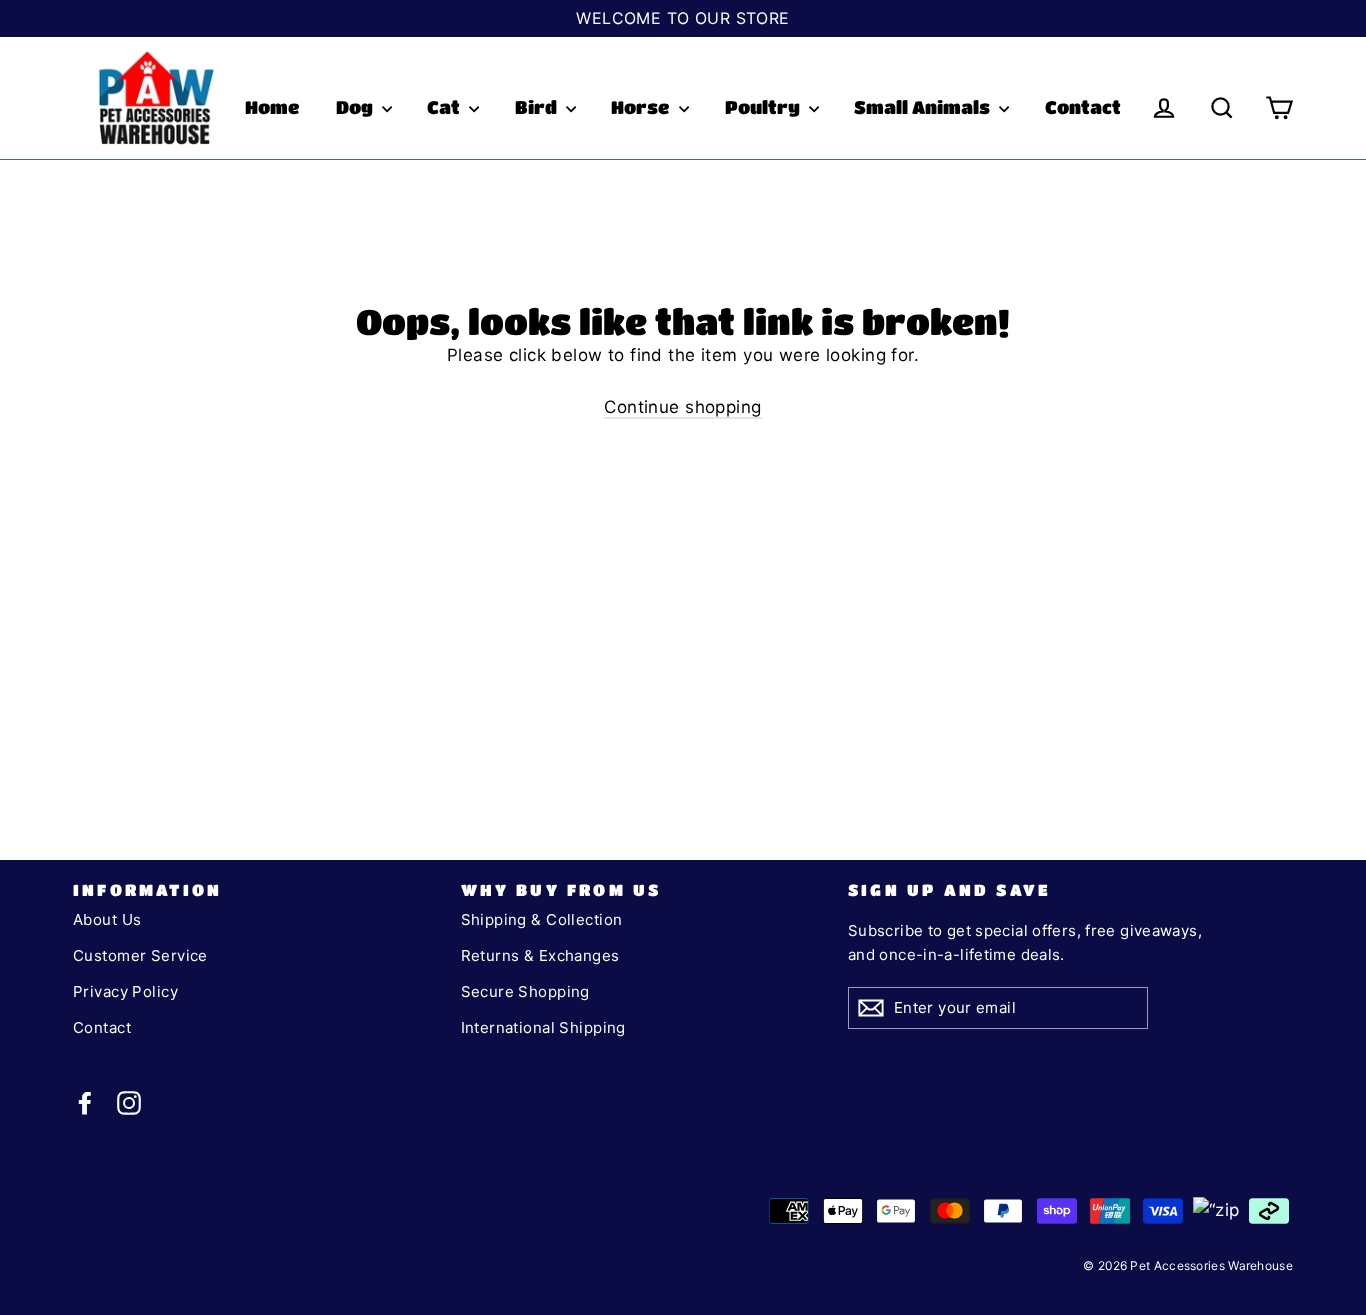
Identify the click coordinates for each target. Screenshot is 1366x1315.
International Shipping (543, 1027)
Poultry (764, 107)
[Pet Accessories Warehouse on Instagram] (129, 1102)
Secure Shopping (525, 991)
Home (272, 107)
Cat (445, 107)
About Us (107, 919)
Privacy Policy (125, 991)
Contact (1083, 107)
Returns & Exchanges (540, 955)
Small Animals (924, 107)
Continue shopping (682, 407)
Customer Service (140, 955)
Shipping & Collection (542, 919)
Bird (538, 107)
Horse (642, 107)
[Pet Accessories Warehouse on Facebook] (85, 1102)
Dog (356, 107)
